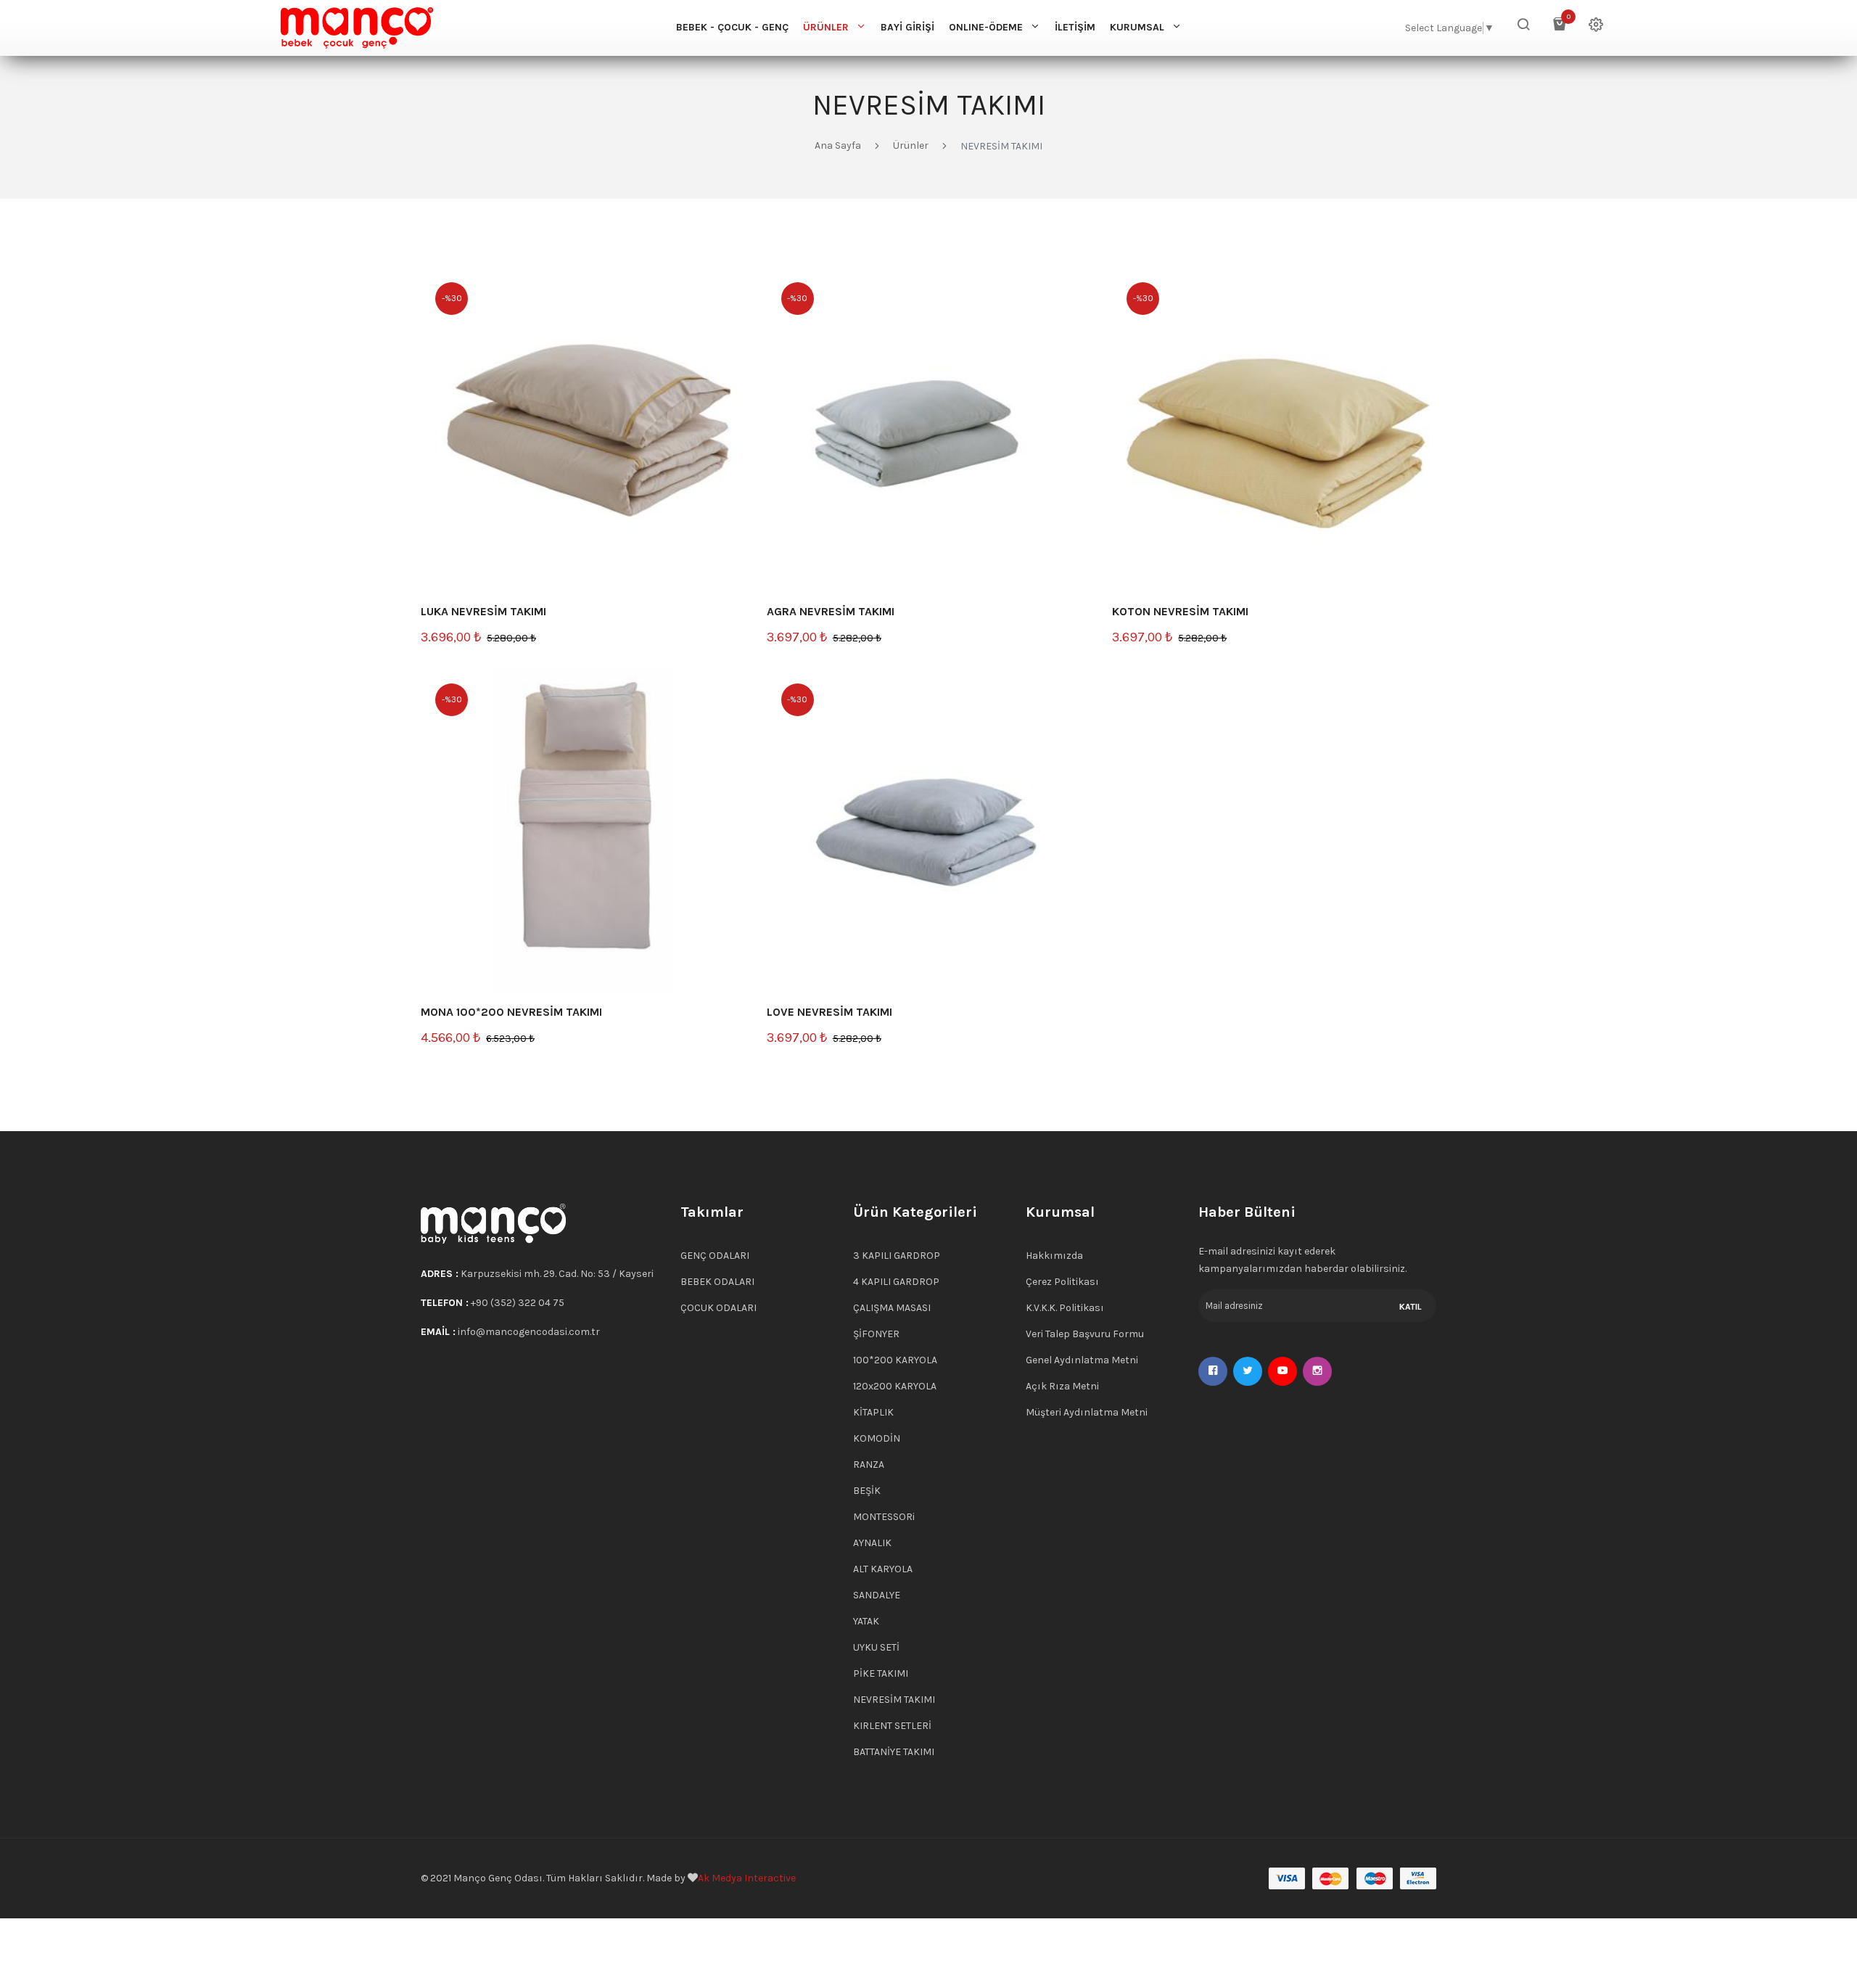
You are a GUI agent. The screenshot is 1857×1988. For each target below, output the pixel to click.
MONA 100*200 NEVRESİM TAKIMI (511, 1012)
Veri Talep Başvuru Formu (1085, 1334)
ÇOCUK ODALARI (718, 1308)
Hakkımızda (1054, 1256)
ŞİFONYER (876, 1334)
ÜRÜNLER (826, 27)
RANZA (869, 1465)
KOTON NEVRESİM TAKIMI (1180, 611)
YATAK (866, 1621)
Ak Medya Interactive (747, 1878)
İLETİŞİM (1075, 27)
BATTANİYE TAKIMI (894, 1752)
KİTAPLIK (873, 1412)
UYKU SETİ (876, 1647)
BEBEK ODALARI (717, 1282)
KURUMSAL (1137, 27)
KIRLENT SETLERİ (892, 1726)
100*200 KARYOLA (895, 1360)
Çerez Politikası (1062, 1282)
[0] (1560, 28)
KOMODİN (877, 1438)
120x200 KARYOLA (895, 1386)
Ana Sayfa (838, 145)
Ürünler (911, 145)
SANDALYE (877, 1595)
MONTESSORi (884, 1517)
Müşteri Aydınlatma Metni (1087, 1412)
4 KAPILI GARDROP (896, 1282)
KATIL (1411, 1307)
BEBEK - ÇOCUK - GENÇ (732, 27)
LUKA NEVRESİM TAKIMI (483, 611)
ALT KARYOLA (883, 1569)
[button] (1523, 28)
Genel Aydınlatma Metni (1082, 1360)
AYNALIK (872, 1543)
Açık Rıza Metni (1062, 1386)
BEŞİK (867, 1491)
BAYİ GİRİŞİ (907, 27)
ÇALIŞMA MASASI (892, 1308)
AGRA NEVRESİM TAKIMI (831, 611)
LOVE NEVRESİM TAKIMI (829, 1012)
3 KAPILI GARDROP (897, 1256)
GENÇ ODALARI (715, 1256)
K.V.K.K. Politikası (1065, 1308)
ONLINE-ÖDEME (986, 27)
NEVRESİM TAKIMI (894, 1700)
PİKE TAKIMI (881, 1673)
